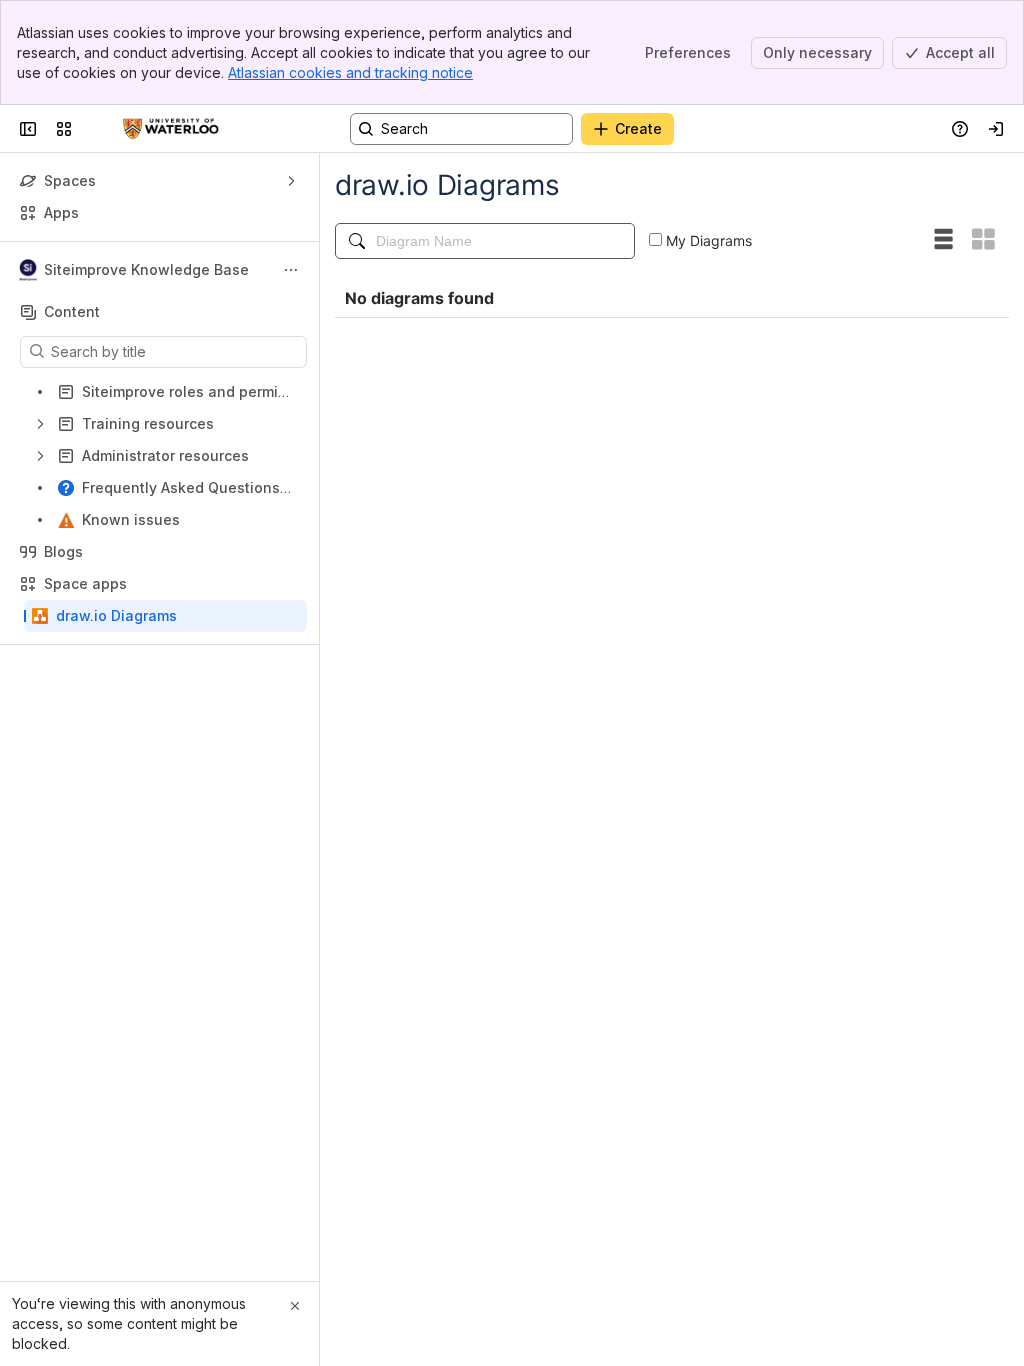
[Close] (295, 1306)
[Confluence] (171, 129)
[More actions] (291, 270)
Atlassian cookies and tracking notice (350, 72)
